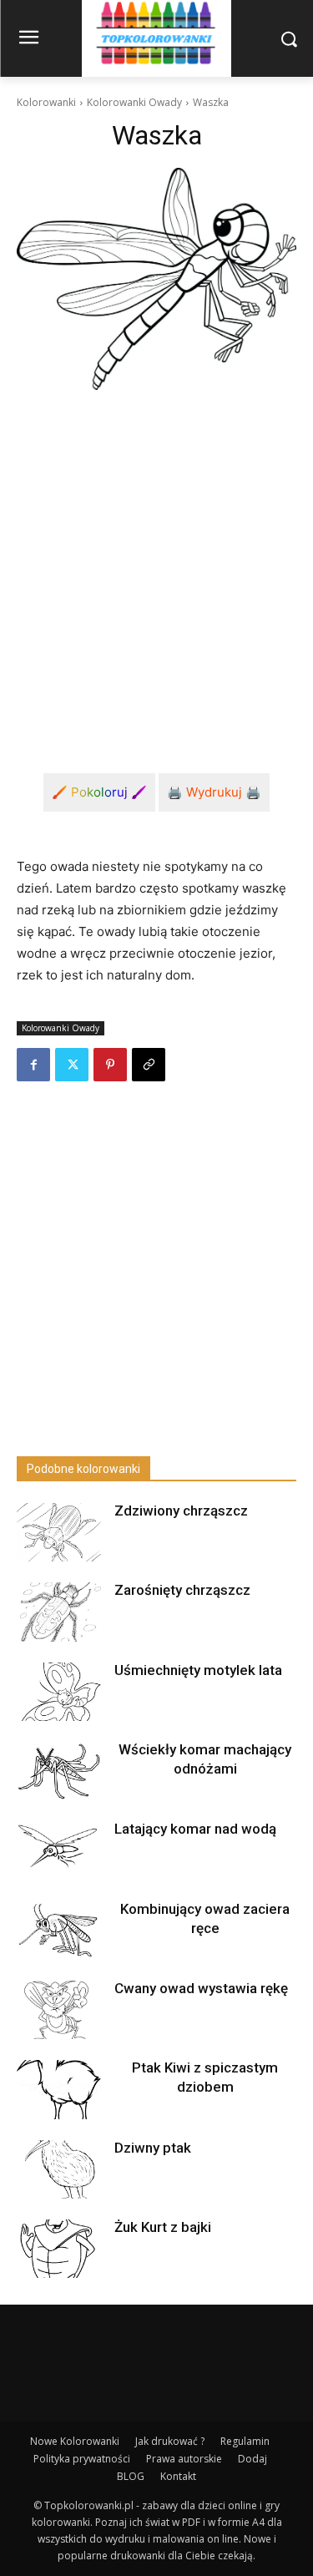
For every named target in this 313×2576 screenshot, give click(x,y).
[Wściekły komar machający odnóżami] (58, 1771)
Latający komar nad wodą (195, 1829)
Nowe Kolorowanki (75, 2441)
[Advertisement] (156, 568)
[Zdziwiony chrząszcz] (58, 1532)
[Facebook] (33, 1065)
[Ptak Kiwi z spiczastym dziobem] (58, 2089)
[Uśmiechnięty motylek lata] (58, 1692)
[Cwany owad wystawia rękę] (58, 2010)
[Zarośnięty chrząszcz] (58, 1612)
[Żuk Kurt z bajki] (58, 2249)
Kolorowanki (46, 102)
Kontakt (178, 2476)
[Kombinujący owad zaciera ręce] (58, 1931)
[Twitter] (72, 1065)
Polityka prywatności (82, 2459)
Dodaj (252, 2459)
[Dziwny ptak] (58, 2169)
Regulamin (245, 2441)
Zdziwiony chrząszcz (181, 1511)
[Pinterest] (110, 1065)
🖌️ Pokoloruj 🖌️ (99, 792)
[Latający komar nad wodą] (58, 1850)
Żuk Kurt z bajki (163, 2227)
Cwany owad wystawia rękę (201, 1988)
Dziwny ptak (153, 2148)
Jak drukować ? (170, 2441)
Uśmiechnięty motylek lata (198, 1670)
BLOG (131, 2476)
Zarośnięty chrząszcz (182, 1590)
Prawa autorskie (184, 2459)
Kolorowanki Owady (134, 102)
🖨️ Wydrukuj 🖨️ (214, 792)
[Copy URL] (149, 1065)
